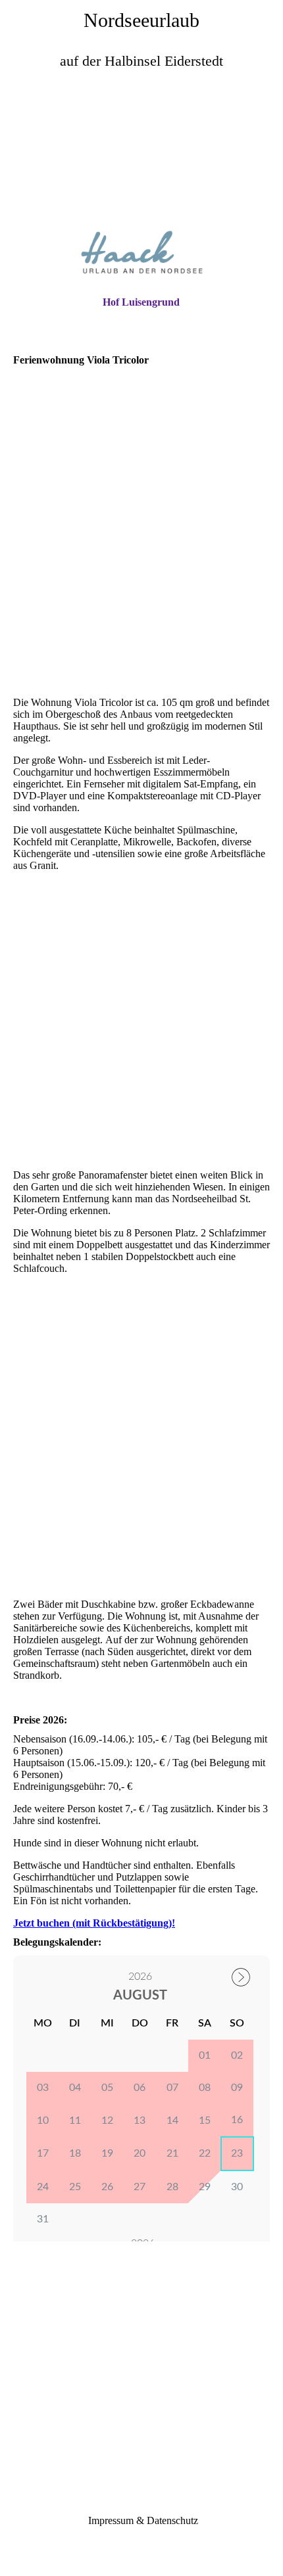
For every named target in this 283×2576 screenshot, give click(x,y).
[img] (141, 155)
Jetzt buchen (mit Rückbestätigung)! (94, 1923)
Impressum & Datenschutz (142, 2520)
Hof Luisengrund (141, 302)
